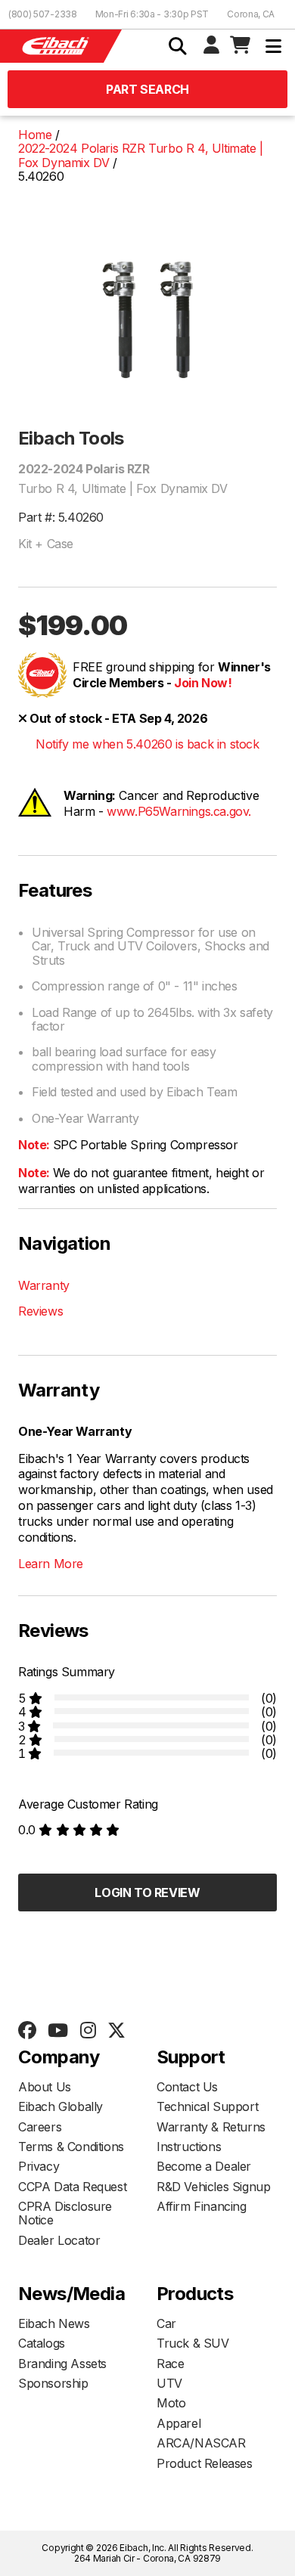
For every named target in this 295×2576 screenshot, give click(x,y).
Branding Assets (62, 2364)
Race (170, 2364)
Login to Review (147, 1892)
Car (166, 2323)
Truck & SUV (193, 2343)
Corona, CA (251, 14)
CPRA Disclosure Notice (65, 2213)
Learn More (51, 1564)
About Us (45, 2087)
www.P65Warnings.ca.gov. (179, 811)
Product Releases (205, 2463)
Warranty (44, 1285)
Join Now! (203, 683)
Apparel (179, 2423)
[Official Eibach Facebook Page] (27, 2031)
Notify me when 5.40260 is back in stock (147, 744)
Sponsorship (53, 2383)
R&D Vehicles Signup (213, 2187)
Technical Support (207, 2106)
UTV (169, 2383)
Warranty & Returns (211, 2127)
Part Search (147, 89)
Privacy (39, 2166)
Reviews (40, 1311)
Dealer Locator (59, 2240)
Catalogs (42, 2343)
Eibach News (54, 2323)
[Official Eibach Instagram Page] (88, 2031)
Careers (40, 2127)
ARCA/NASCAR (201, 2443)
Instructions (189, 2147)
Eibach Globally (61, 2106)
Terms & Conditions (71, 2147)
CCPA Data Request (72, 2187)
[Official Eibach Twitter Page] (116, 2031)
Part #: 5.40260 (61, 517)
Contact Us (187, 2087)
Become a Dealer (204, 2166)
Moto (171, 2403)
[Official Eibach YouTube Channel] (57, 2031)
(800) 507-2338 (43, 14)
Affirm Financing (202, 2206)
